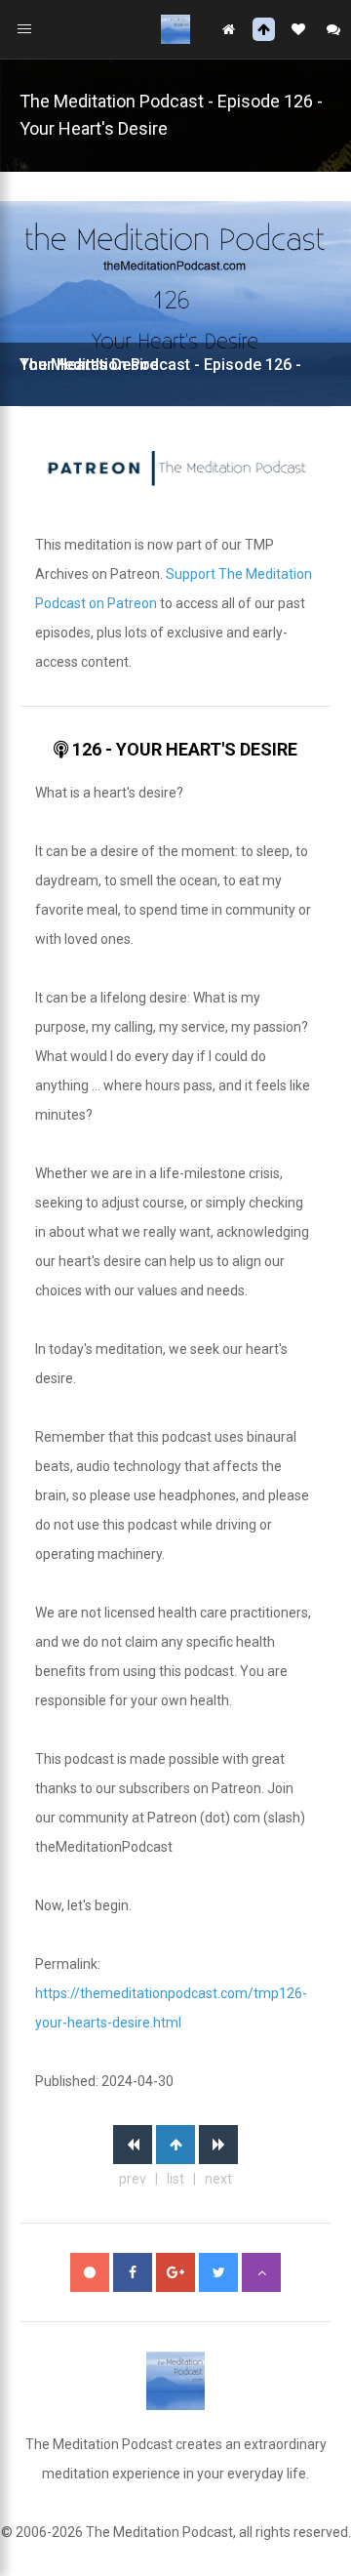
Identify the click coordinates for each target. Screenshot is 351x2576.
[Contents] (175, 2145)
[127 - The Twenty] (218, 2145)
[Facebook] (133, 2272)
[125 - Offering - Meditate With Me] (133, 2145)
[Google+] (175, 2272)
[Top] (261, 2272)
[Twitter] (218, 2272)
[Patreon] (90, 2272)
